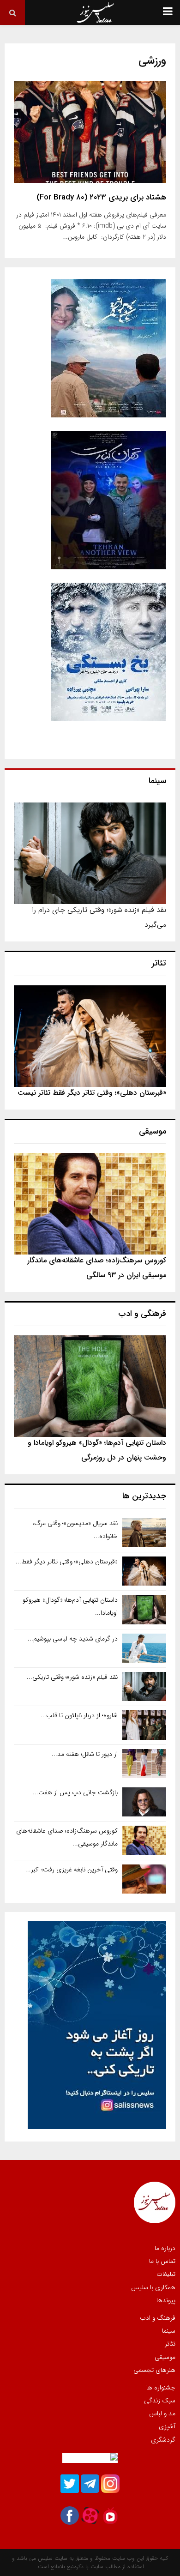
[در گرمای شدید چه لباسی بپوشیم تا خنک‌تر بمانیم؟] (144, 1648)
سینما (169, 2331)
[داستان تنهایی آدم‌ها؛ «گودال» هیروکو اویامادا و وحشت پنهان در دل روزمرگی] (90, 1386)
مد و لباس (162, 2413)
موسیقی (165, 2357)
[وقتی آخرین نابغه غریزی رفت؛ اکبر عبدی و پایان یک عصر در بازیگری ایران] (144, 1879)
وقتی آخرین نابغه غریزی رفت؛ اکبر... (72, 1870)
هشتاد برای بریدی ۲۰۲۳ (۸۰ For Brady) (101, 197)
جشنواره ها (161, 2388)
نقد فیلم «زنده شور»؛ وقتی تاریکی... (72, 1677)
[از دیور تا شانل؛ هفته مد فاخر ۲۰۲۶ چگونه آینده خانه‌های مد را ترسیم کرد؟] (144, 1764)
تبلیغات (166, 2274)
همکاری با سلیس (153, 2287)
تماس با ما (162, 2261)
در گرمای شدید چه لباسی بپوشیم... (73, 1639)
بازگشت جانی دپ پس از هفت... (75, 1792)
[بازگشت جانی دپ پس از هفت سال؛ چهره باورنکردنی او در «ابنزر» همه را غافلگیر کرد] (144, 1802)
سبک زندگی (160, 2401)
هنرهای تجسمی (154, 2370)
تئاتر (170, 2344)
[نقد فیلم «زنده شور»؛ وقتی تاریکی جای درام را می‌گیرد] (90, 853)
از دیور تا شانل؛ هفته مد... (85, 1754)
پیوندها (166, 2300)
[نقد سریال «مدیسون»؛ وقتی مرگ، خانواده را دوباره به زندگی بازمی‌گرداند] (144, 1533)
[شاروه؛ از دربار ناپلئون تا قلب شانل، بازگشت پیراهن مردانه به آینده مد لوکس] (144, 1725)
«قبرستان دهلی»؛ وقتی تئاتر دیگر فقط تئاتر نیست (92, 1093)
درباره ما (165, 2249)
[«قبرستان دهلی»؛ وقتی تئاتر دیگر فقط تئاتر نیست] (90, 1036)
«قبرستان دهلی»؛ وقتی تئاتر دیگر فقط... (67, 1562)
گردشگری (163, 2439)
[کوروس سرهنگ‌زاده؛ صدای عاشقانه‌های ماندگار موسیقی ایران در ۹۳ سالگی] (90, 1204)
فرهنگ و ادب (158, 2318)
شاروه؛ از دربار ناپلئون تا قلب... (79, 1715)
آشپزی (167, 2426)
